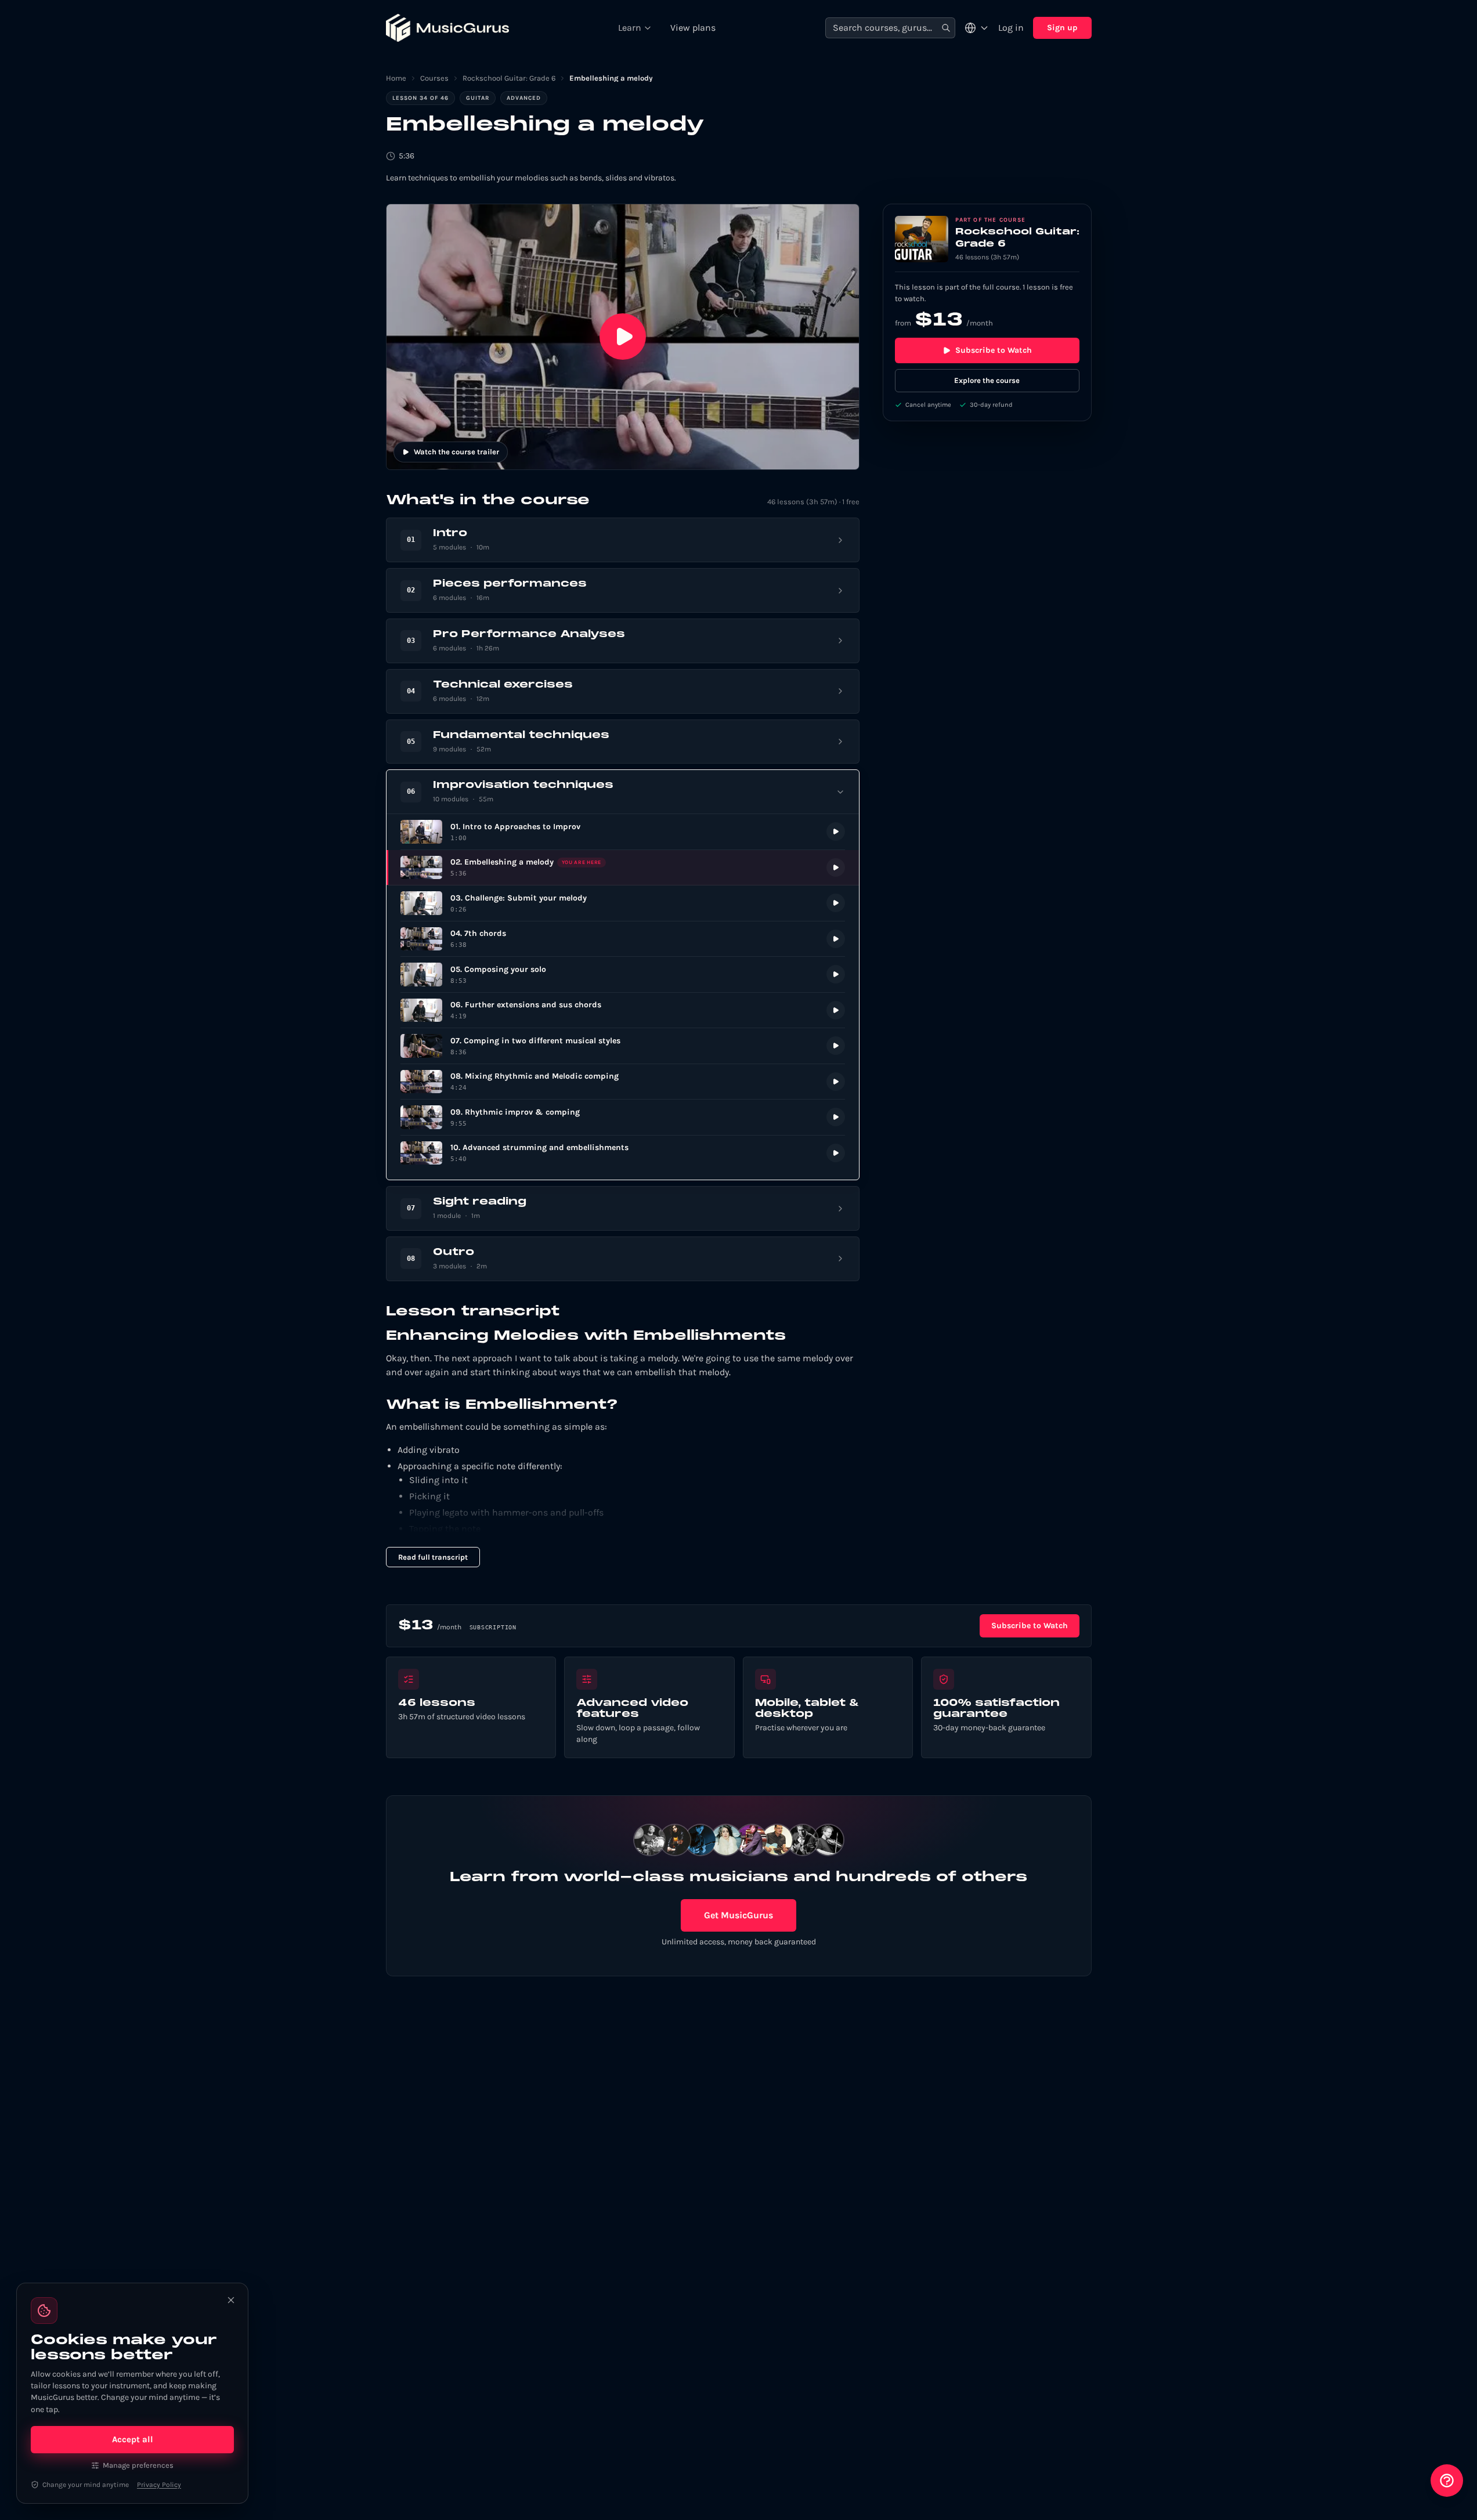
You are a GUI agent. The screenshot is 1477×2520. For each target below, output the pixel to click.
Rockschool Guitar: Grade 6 (509, 78)
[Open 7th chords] (623, 939)
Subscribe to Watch (994, 350)
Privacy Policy (159, 2485)
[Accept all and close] (231, 2300)
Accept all (133, 2439)
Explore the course (987, 380)
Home (396, 78)
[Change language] (977, 28)
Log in (1011, 28)
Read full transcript (433, 1557)
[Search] (946, 28)
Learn (630, 28)
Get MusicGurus (738, 1915)
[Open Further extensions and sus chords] (623, 1010)
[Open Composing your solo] (623, 975)
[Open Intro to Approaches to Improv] (623, 832)
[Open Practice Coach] (1447, 2481)
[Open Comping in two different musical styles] (623, 1046)
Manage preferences (138, 2465)
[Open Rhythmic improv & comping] (623, 1117)
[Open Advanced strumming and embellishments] (623, 1153)
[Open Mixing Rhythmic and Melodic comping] (623, 1082)
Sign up (1062, 28)
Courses (434, 78)
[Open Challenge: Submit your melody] (623, 903)
